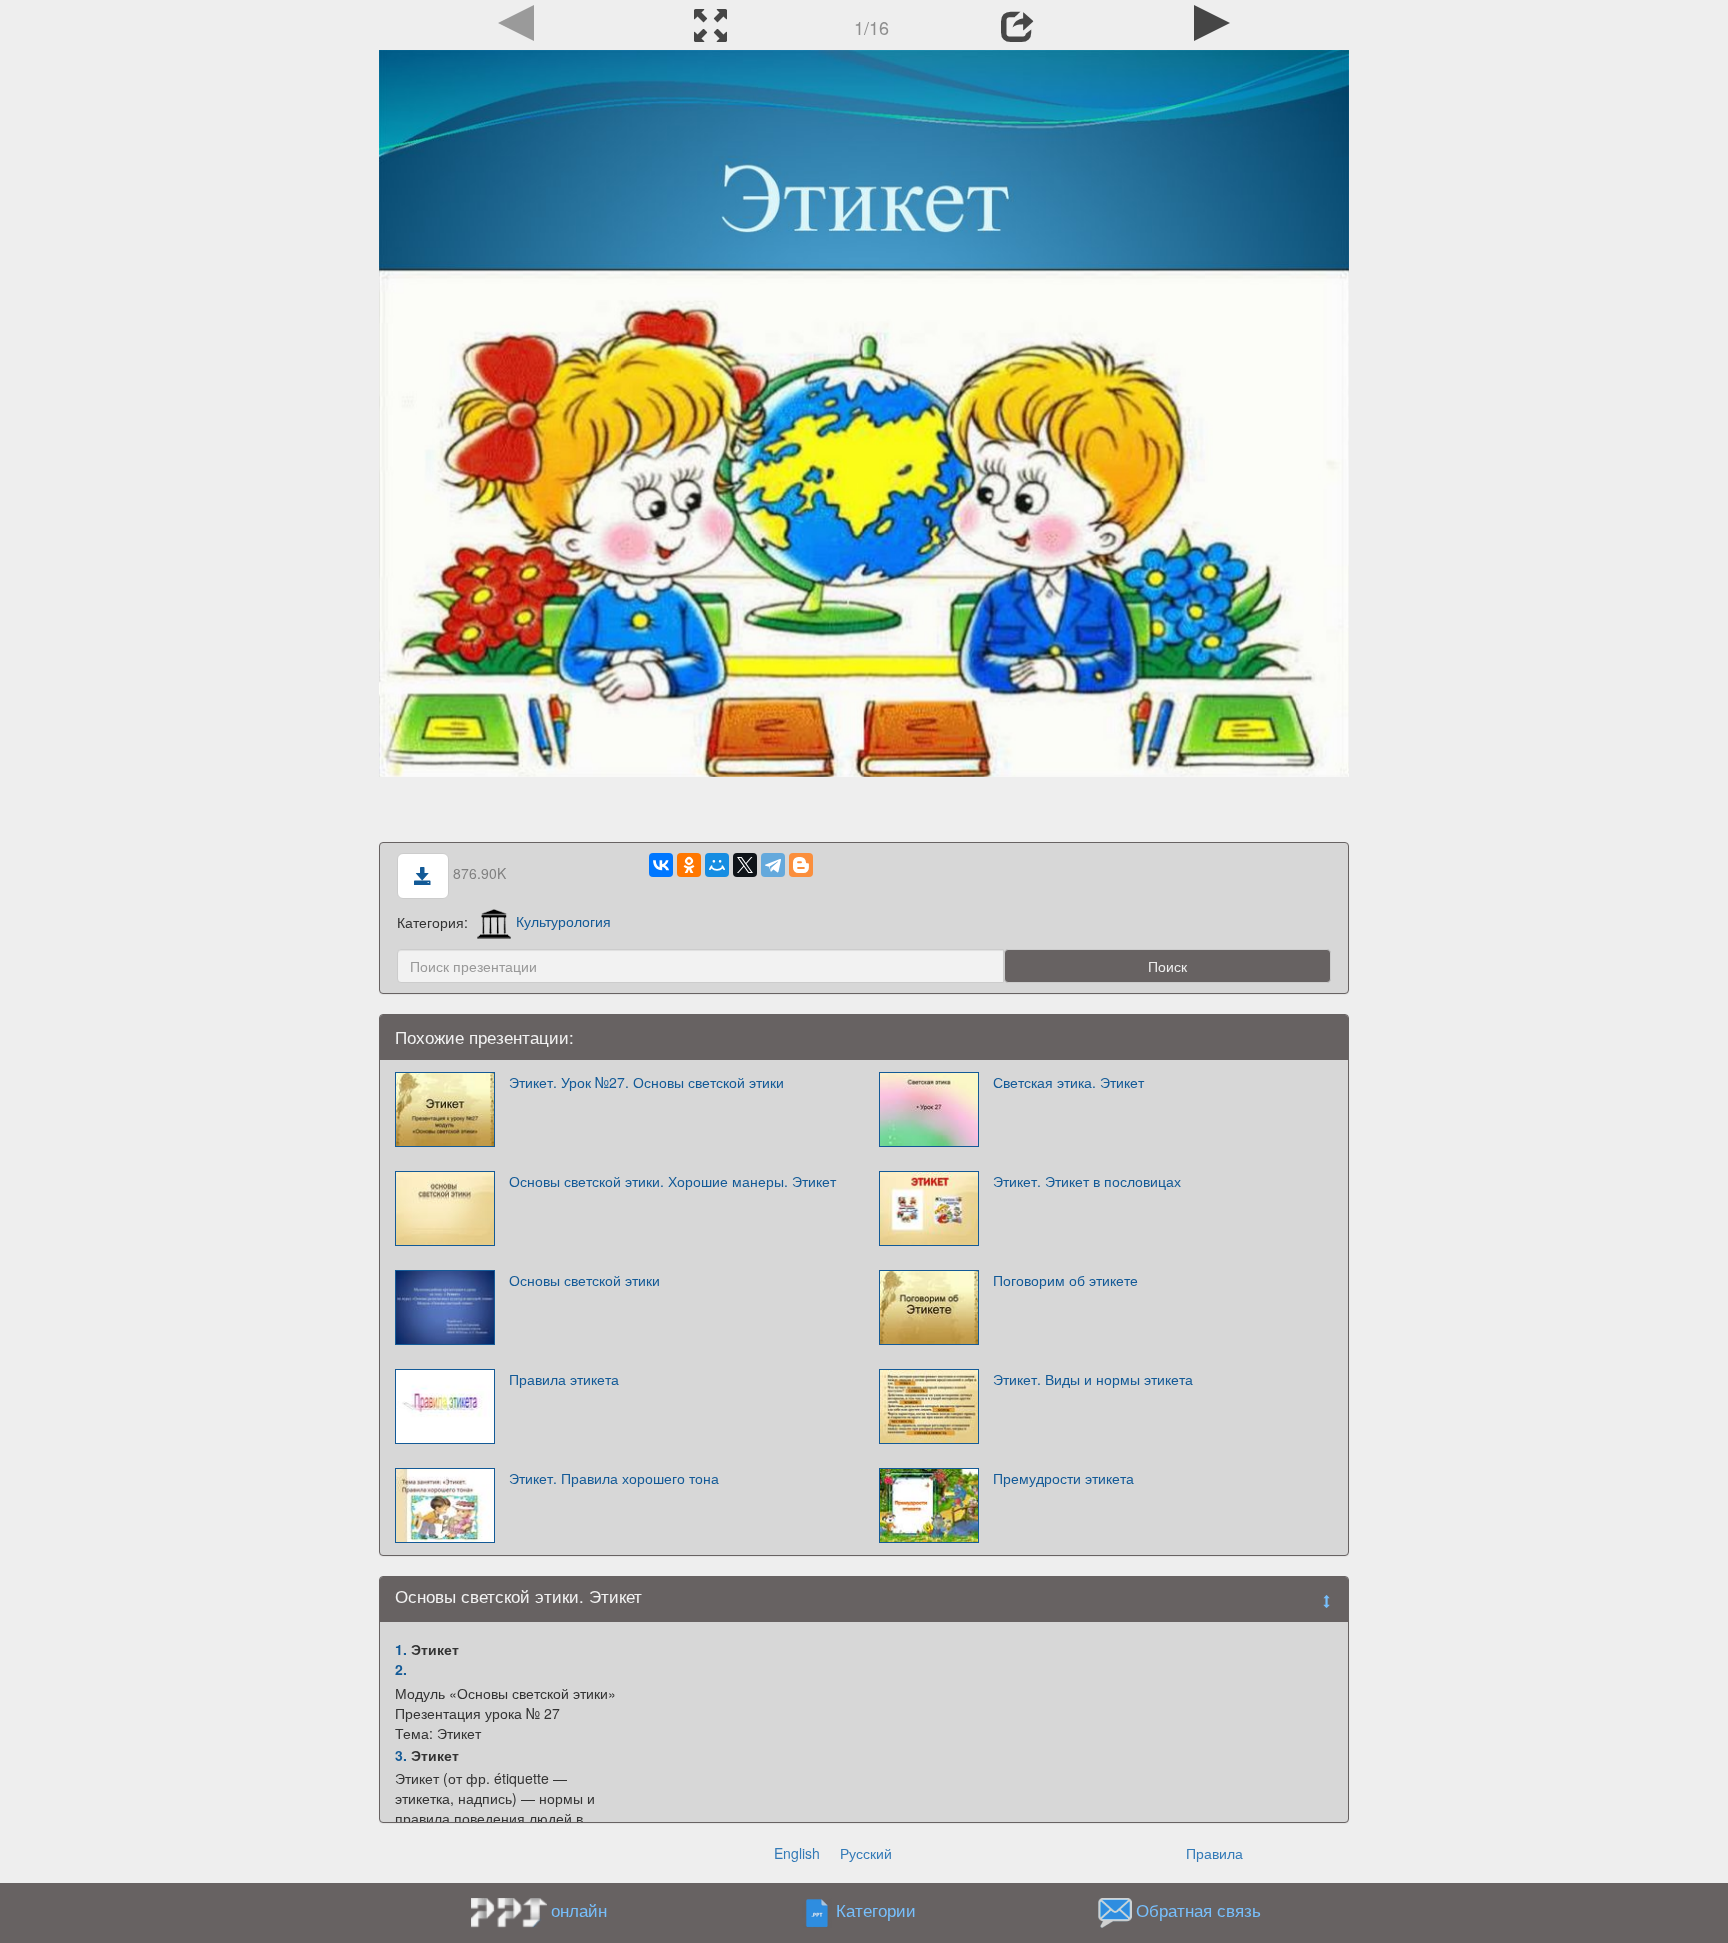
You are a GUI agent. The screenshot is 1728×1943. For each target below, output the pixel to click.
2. (401, 1669)
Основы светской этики (584, 1280)
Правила (1214, 1853)
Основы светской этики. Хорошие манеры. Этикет (672, 1181)
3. (401, 1755)
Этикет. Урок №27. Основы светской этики (646, 1082)
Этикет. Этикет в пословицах (1087, 1181)
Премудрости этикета (1063, 1478)
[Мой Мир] (717, 865)
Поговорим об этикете (1065, 1280)
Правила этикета (564, 1379)
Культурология (563, 921)
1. (401, 1649)
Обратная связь (1198, 1910)
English (797, 1853)
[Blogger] (801, 865)
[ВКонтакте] (661, 865)
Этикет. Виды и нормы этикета (1093, 1379)
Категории (876, 1910)
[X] (745, 865)
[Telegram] (773, 865)
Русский (866, 1853)
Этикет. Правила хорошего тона (614, 1478)
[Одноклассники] (689, 865)
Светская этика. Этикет (1068, 1082)
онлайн (579, 1910)
